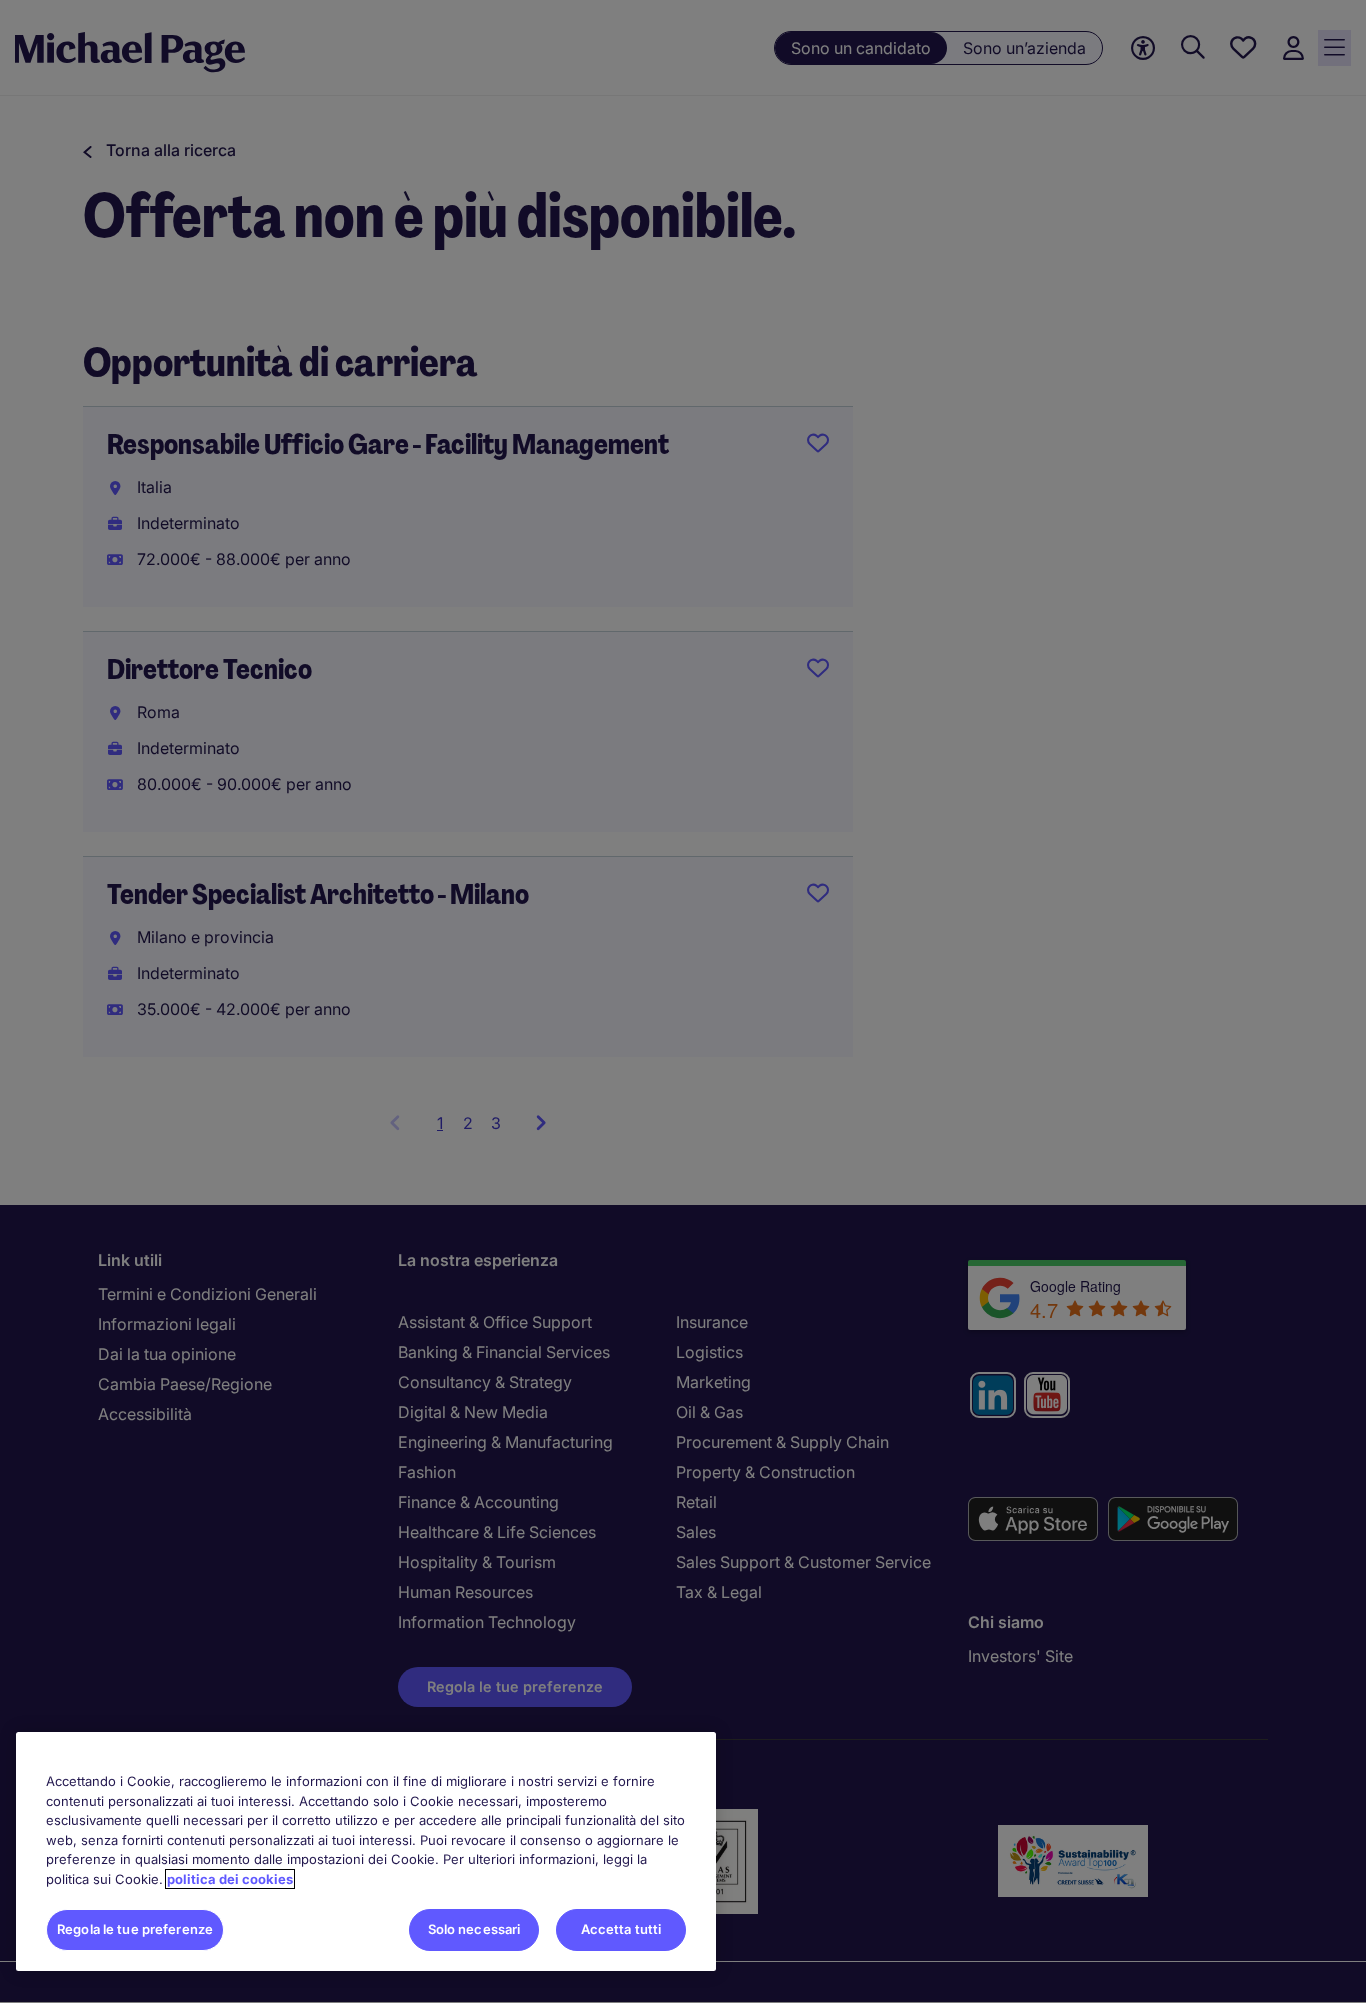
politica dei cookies (230, 1879)
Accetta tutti (621, 1929)
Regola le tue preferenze (135, 1929)
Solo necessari (474, 1929)
